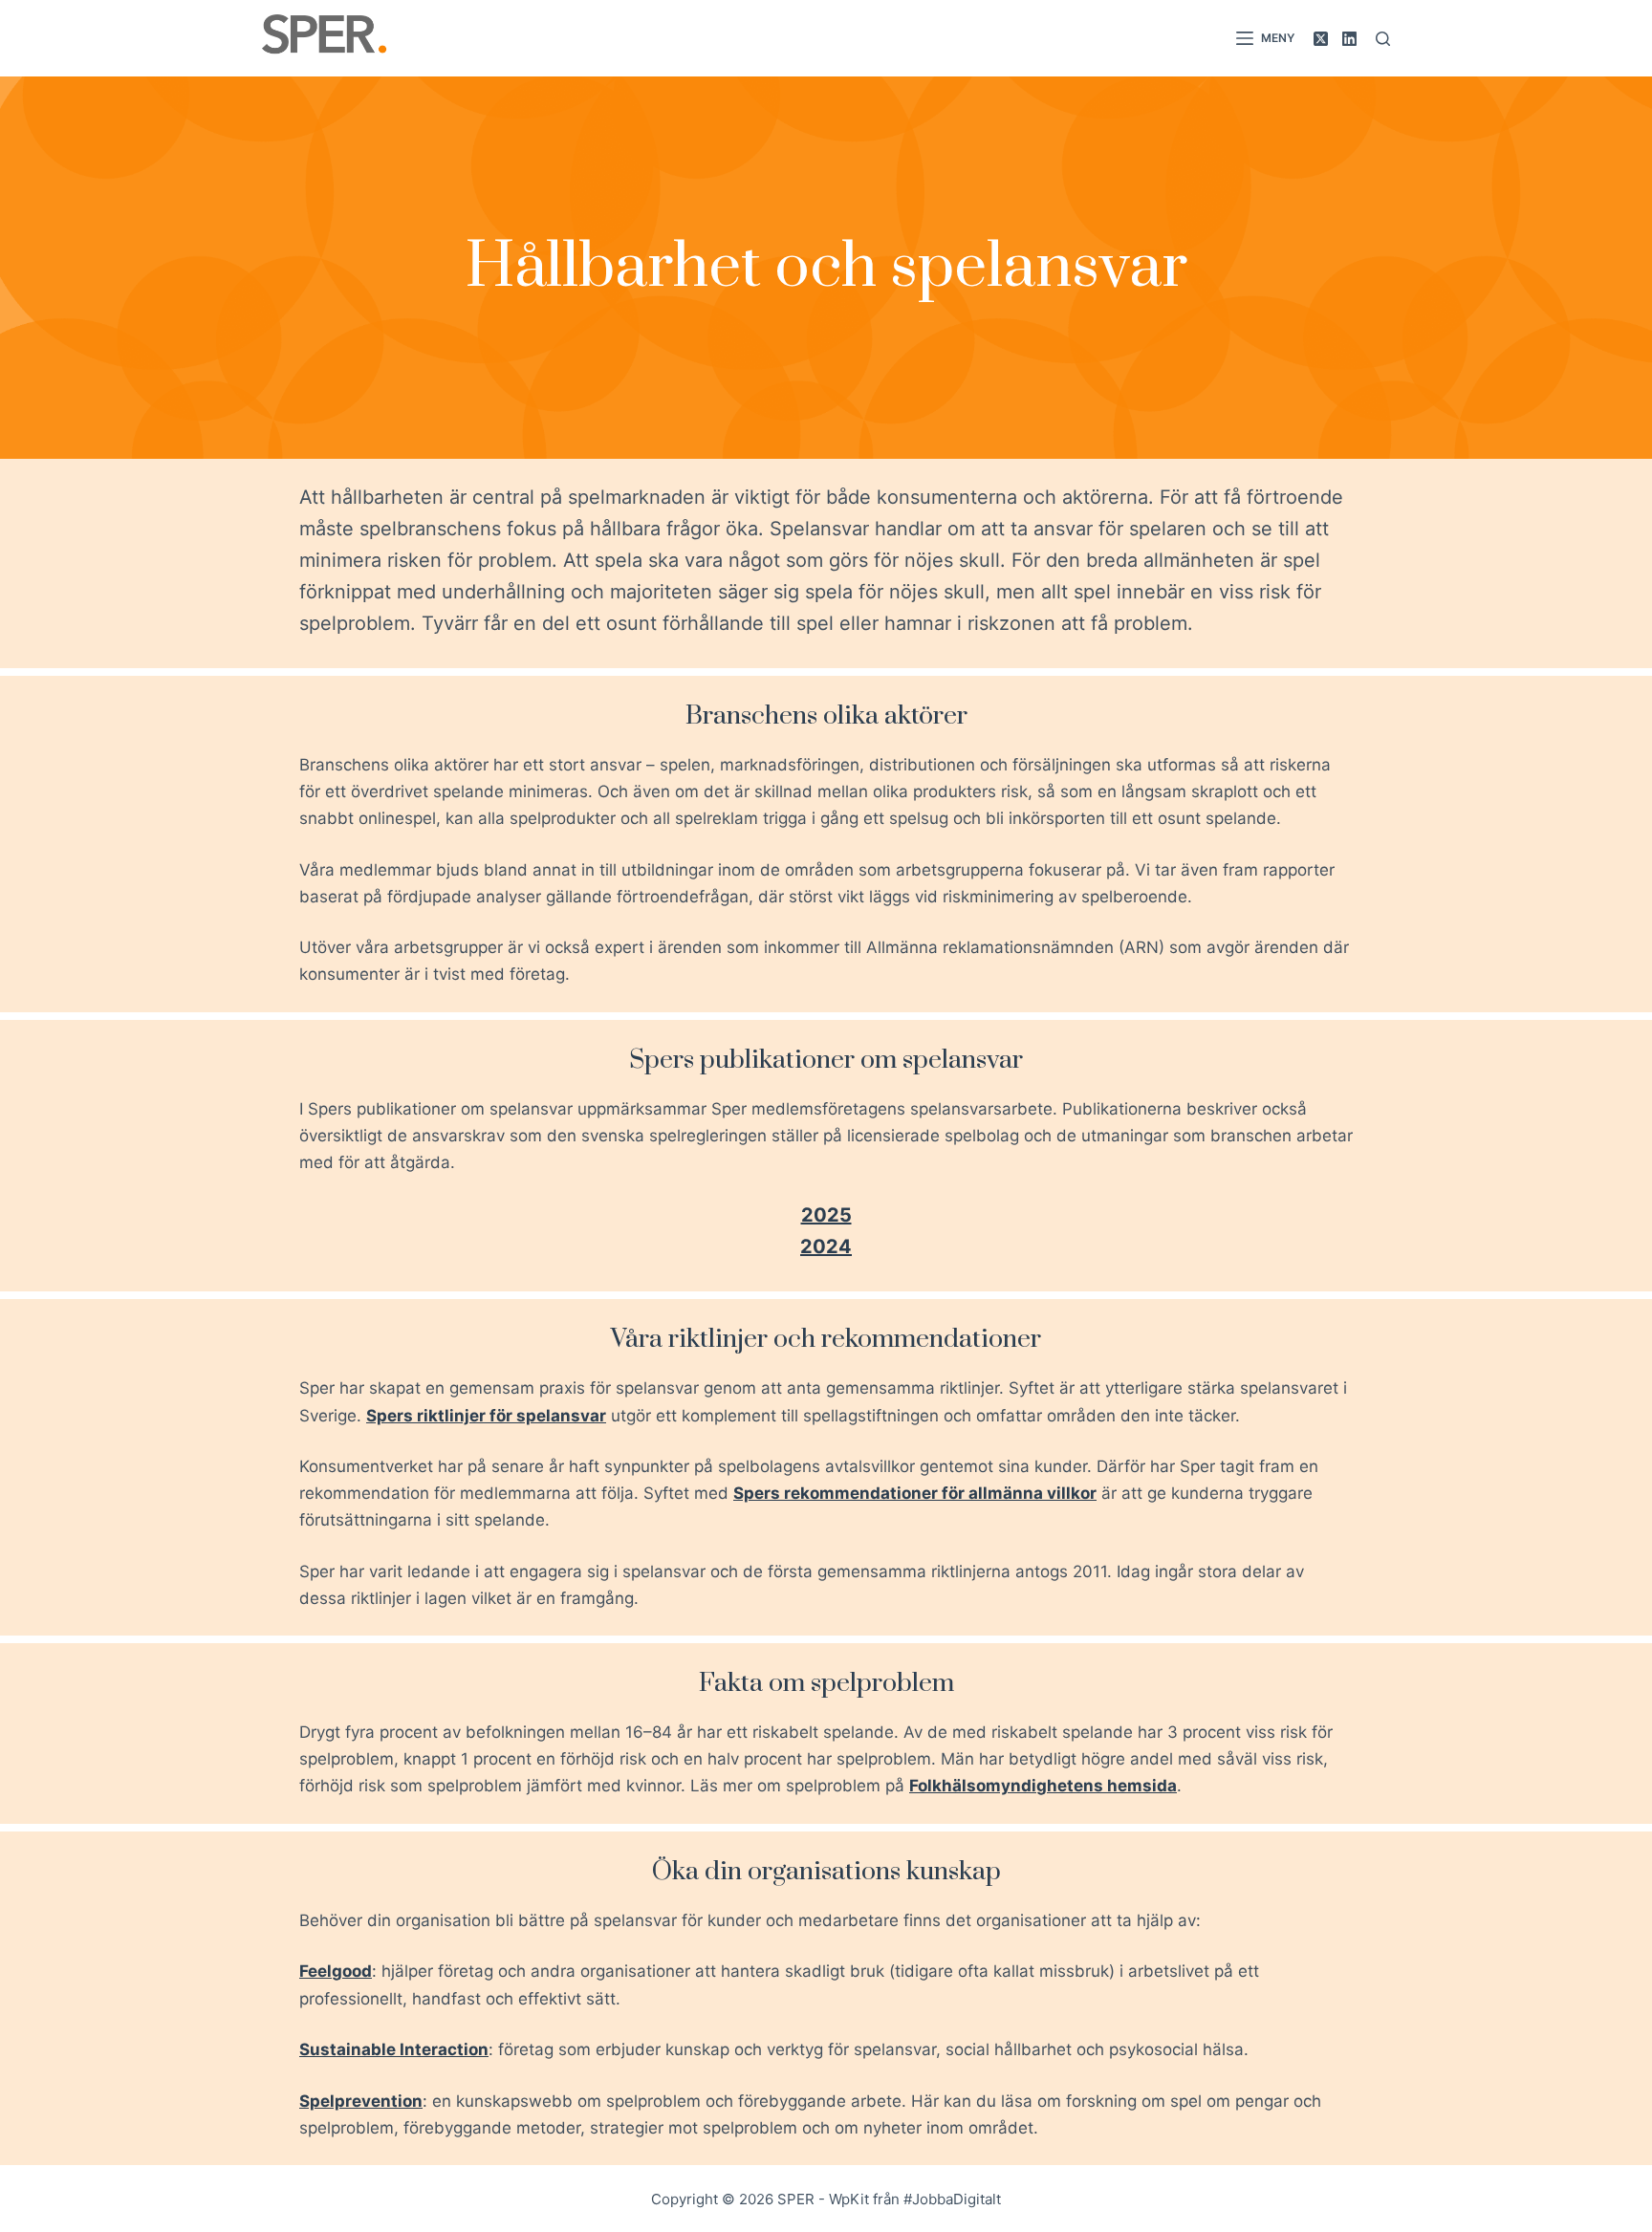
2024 (826, 1246)
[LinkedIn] (1349, 39)
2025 (826, 1215)
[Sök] (1383, 39)
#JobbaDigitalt (952, 2199)
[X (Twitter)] (1321, 39)
